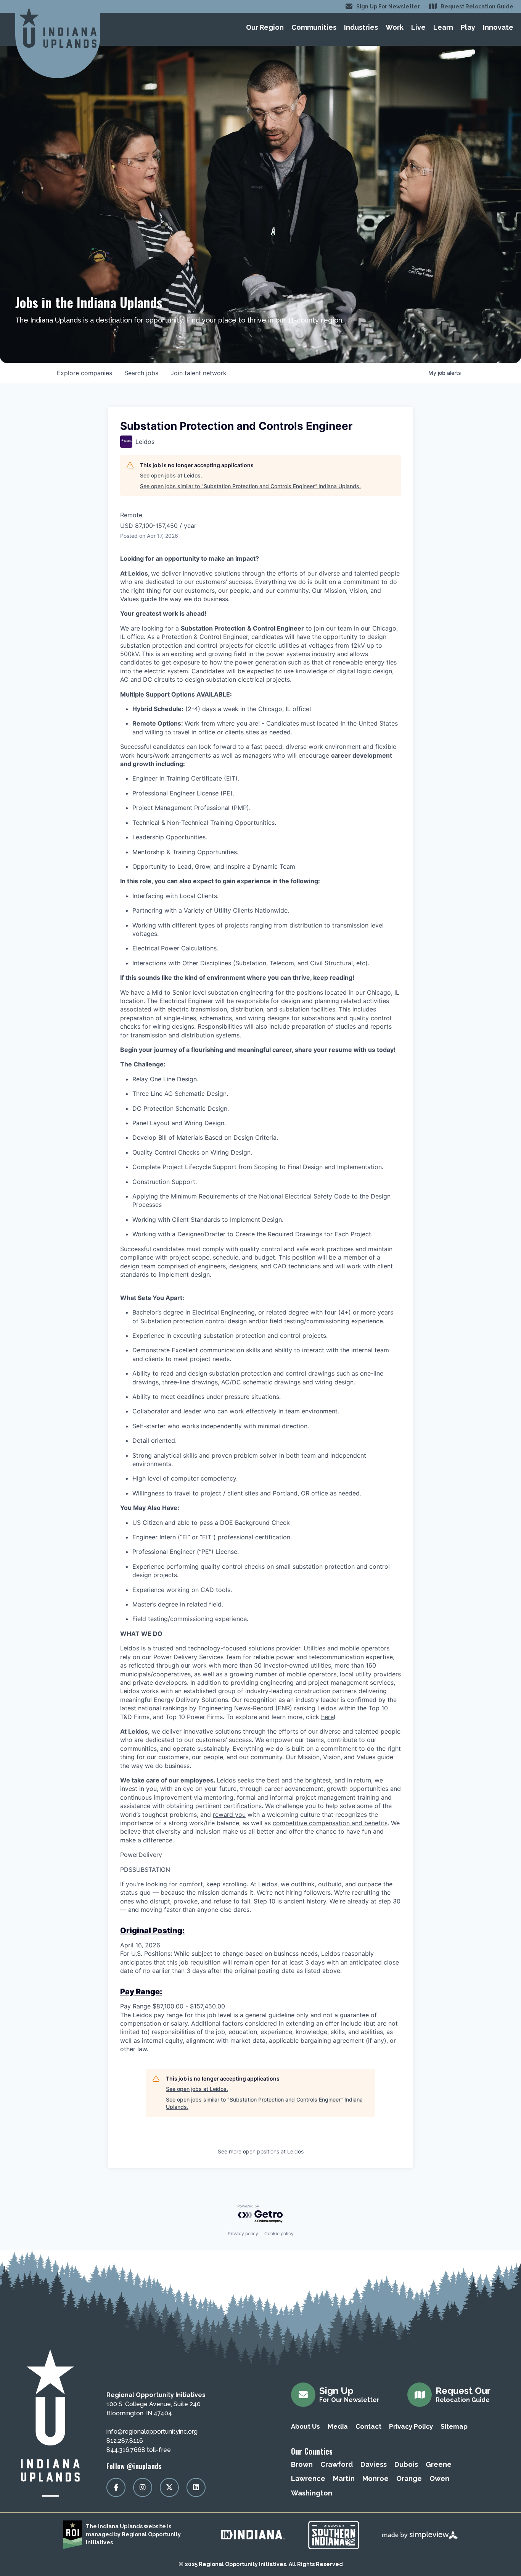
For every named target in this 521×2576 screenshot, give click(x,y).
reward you (229, 1815)
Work (395, 27)
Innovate (498, 27)
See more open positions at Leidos (261, 2151)
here (327, 1717)
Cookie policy (279, 2233)
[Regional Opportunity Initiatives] (58, 28)
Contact (368, 2426)
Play (468, 27)
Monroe (375, 2478)
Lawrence (308, 2478)
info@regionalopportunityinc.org (152, 2432)
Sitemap (454, 2426)
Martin (344, 2478)
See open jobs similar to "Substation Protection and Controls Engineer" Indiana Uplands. (250, 486)
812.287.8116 (125, 2441)
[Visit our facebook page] (116, 2487)
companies (84, 373)
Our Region (265, 27)
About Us (306, 2426)
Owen (439, 2478)
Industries (361, 27)
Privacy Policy (411, 2426)
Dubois (406, 2464)
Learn (443, 27)
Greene (439, 2464)
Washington (312, 2493)
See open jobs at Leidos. (171, 475)
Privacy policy (243, 2233)
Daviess (374, 2464)
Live (418, 27)
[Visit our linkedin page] (196, 2487)
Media (338, 2426)
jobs (141, 373)
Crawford (337, 2464)
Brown (302, 2464)
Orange (409, 2478)
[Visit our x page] (169, 2487)
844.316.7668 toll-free (139, 2450)
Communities (314, 27)
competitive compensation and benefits (330, 1823)
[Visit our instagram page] (143, 2487)
